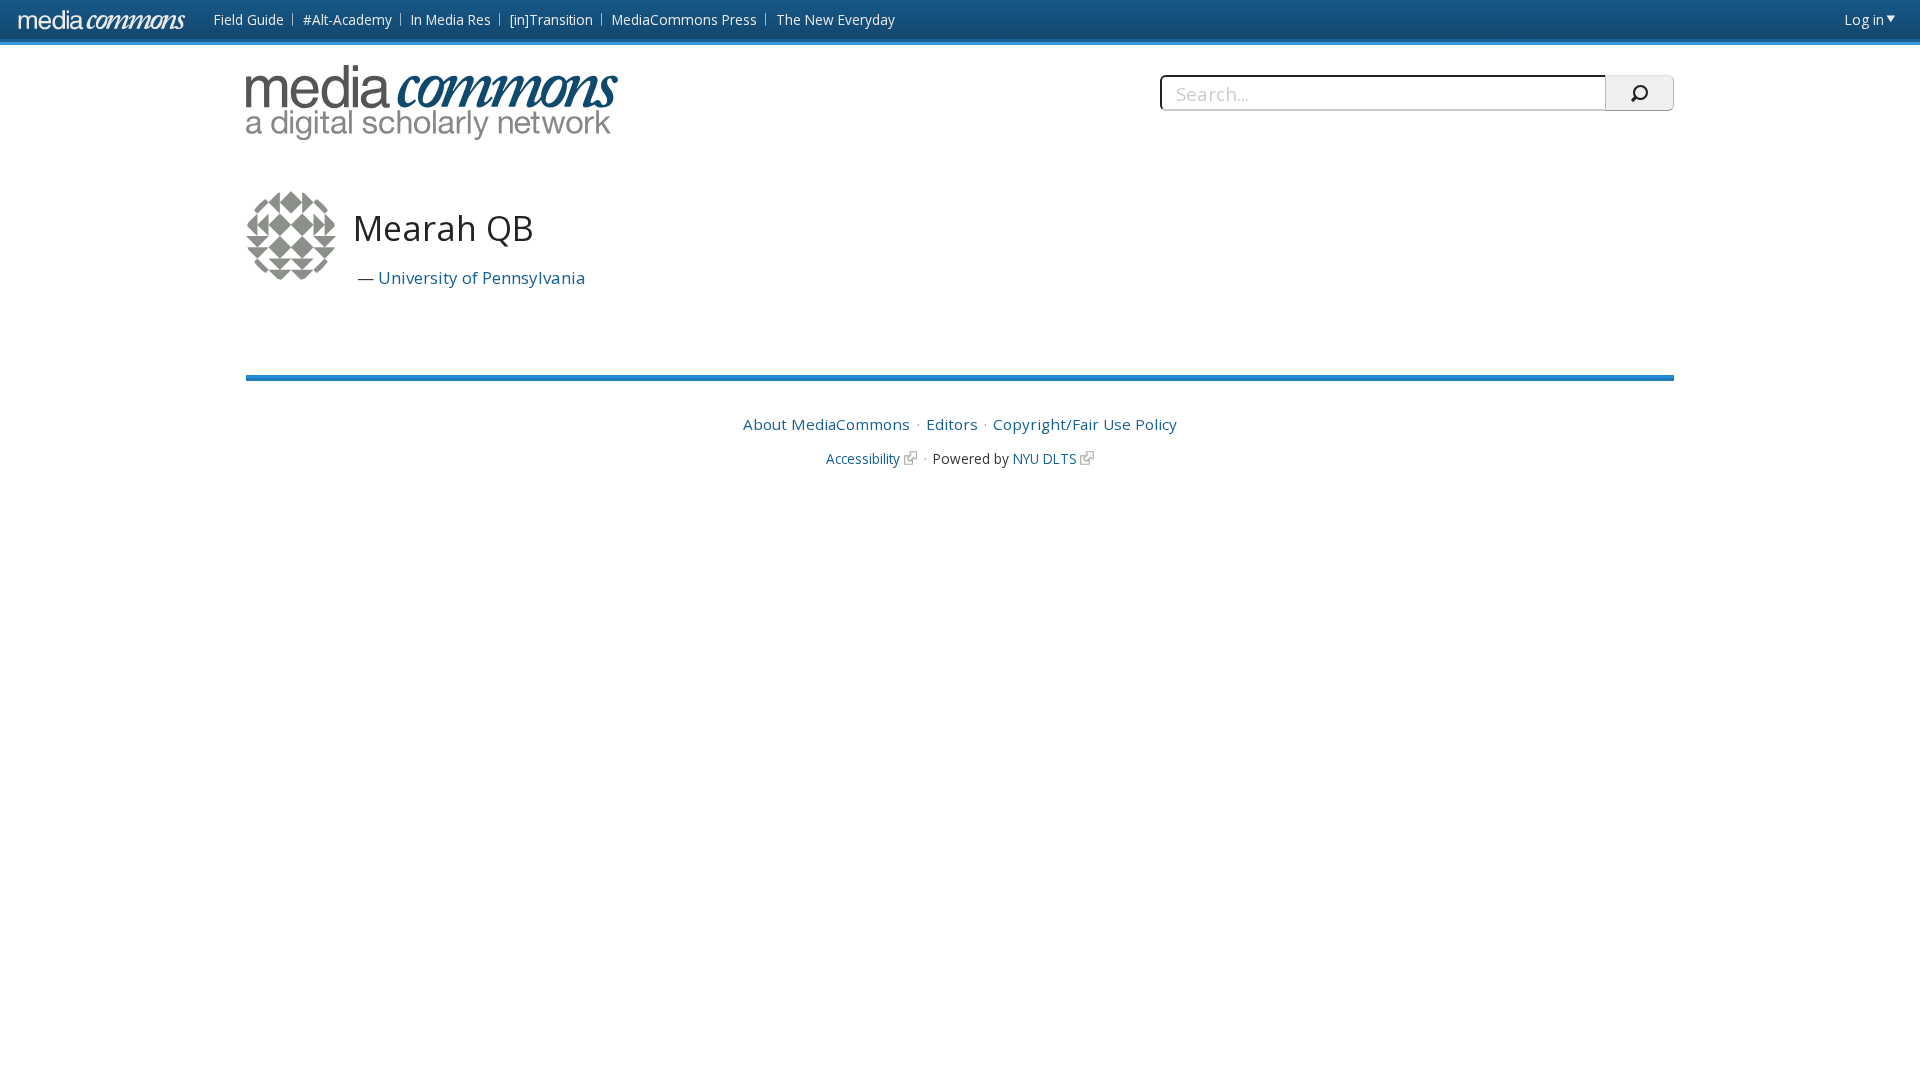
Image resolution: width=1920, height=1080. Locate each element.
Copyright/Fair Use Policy (1085, 424)
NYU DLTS (1045, 458)
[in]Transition (551, 19)
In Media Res (451, 19)
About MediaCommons (826, 424)
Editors (952, 424)
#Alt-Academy (347, 19)
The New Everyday (835, 19)
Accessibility (863, 458)
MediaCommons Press (684, 19)
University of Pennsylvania (482, 277)
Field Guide (249, 19)
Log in (1864, 19)
